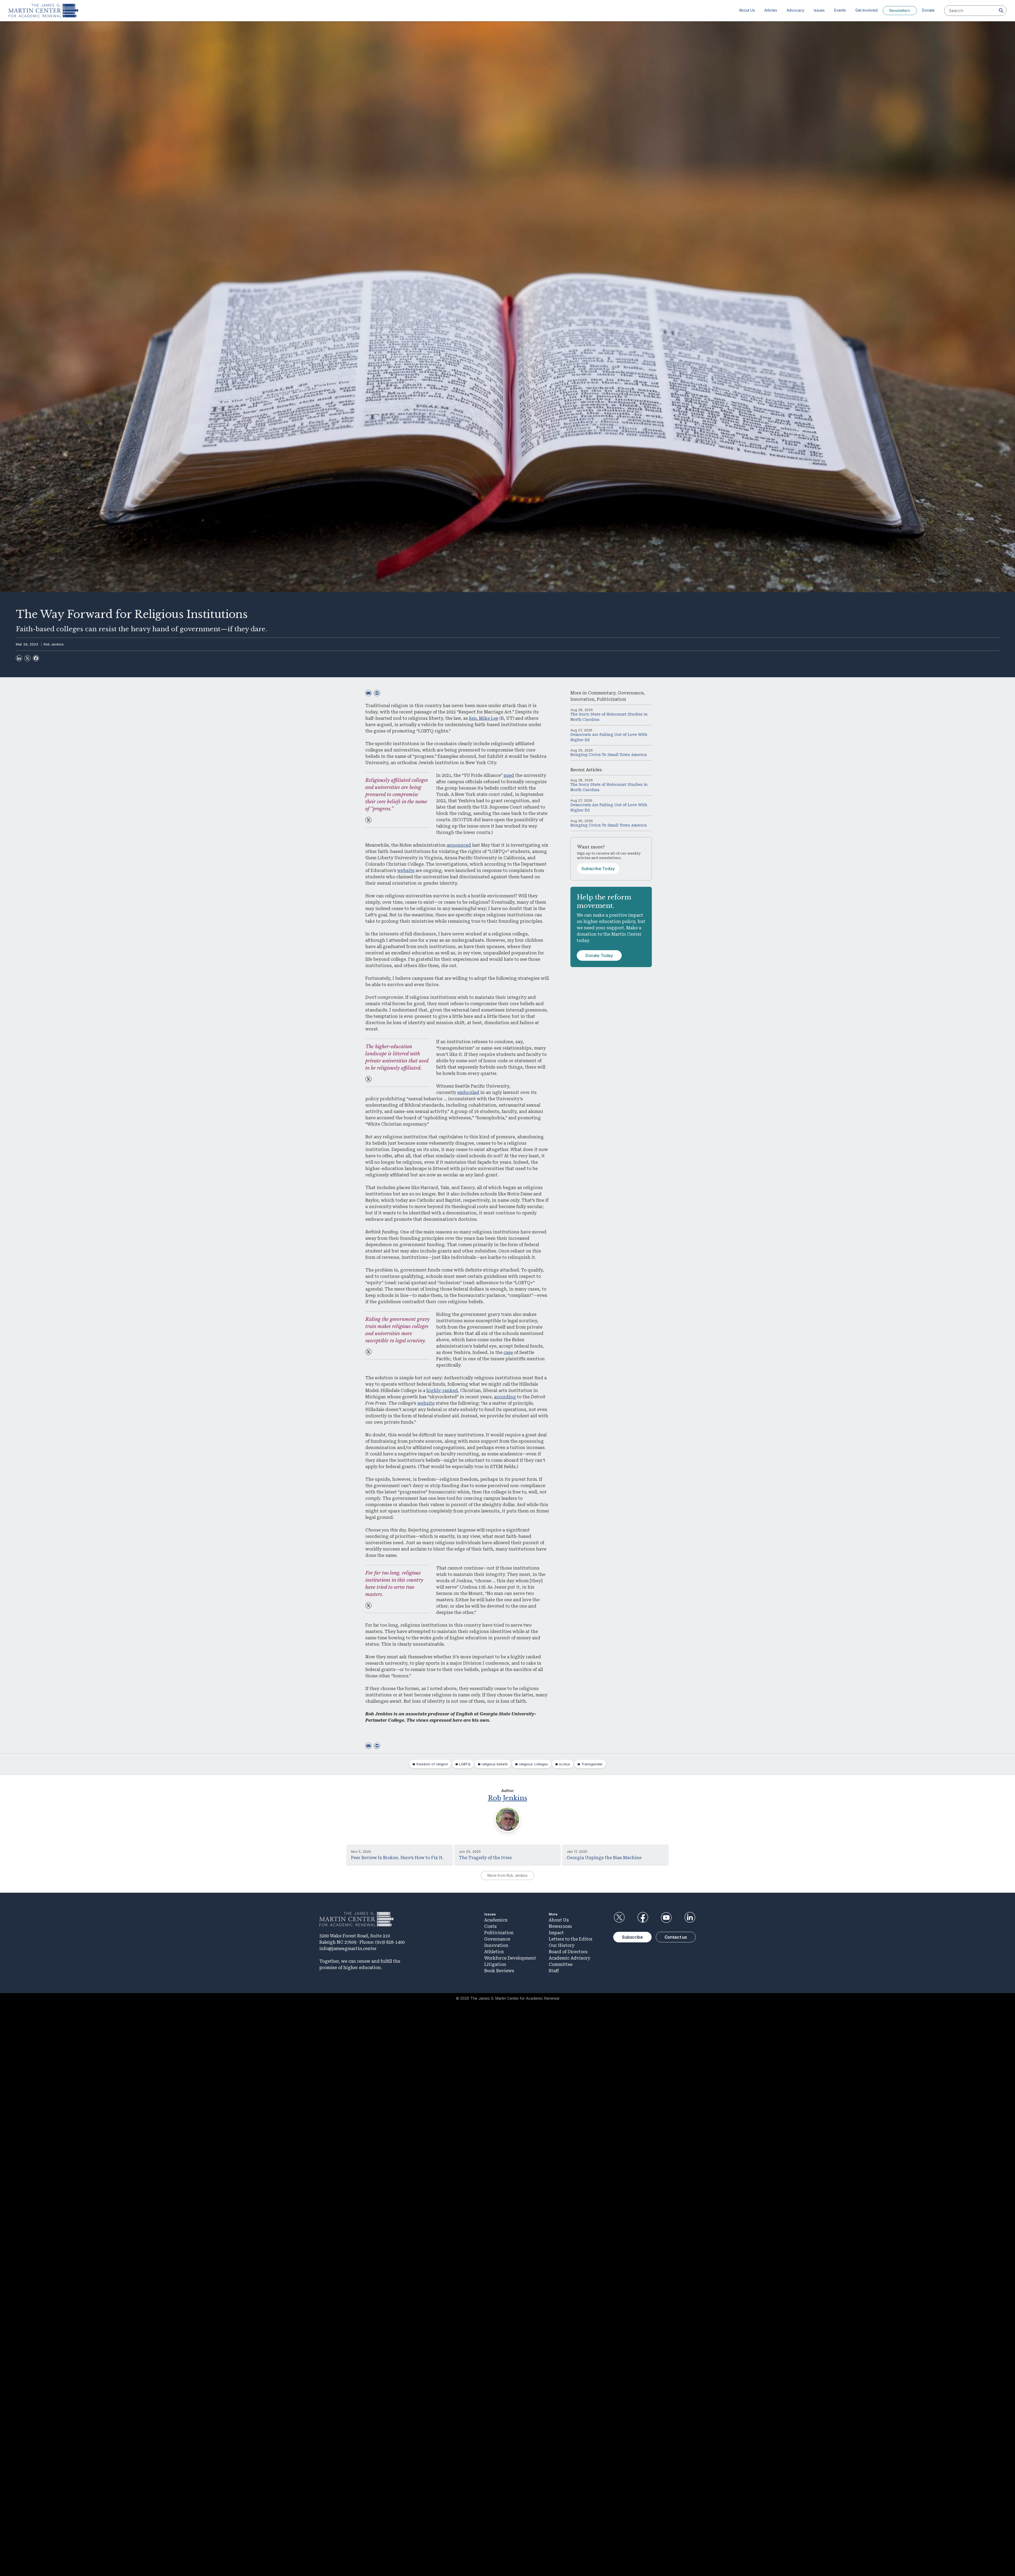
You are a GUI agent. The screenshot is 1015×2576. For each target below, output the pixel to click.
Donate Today (599, 955)
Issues (819, 10)
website (406, 871)
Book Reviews (499, 1971)
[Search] (1001, 11)
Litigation (495, 1964)
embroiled (468, 1092)
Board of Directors (568, 1952)
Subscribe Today (598, 869)
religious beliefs (495, 1764)
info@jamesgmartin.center (348, 1949)
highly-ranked (442, 1391)
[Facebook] (36, 658)
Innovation (582, 699)
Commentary (602, 693)
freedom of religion (432, 1764)
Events (840, 10)
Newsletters (900, 10)
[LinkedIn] (19, 658)
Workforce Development (510, 1958)
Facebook (643, 1918)
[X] (27, 658)
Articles (771, 10)
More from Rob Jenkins (508, 1875)
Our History (562, 1945)
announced (459, 845)
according (505, 1397)
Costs (490, 1926)
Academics (496, 1920)
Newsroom (560, 1926)
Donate (928, 10)
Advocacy (795, 10)
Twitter (619, 1918)
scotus (565, 1764)
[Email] (368, 693)
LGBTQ (465, 1764)
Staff (554, 1971)
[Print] (377, 693)
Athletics (494, 1952)
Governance (631, 693)
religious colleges (533, 1764)
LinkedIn (690, 1918)
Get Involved (866, 10)
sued (509, 775)
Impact (556, 1933)
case (508, 1352)
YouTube (666, 1918)
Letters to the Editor (571, 1939)
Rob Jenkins (54, 644)
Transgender (592, 1764)
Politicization (612, 699)
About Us (747, 10)
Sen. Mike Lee (484, 718)
